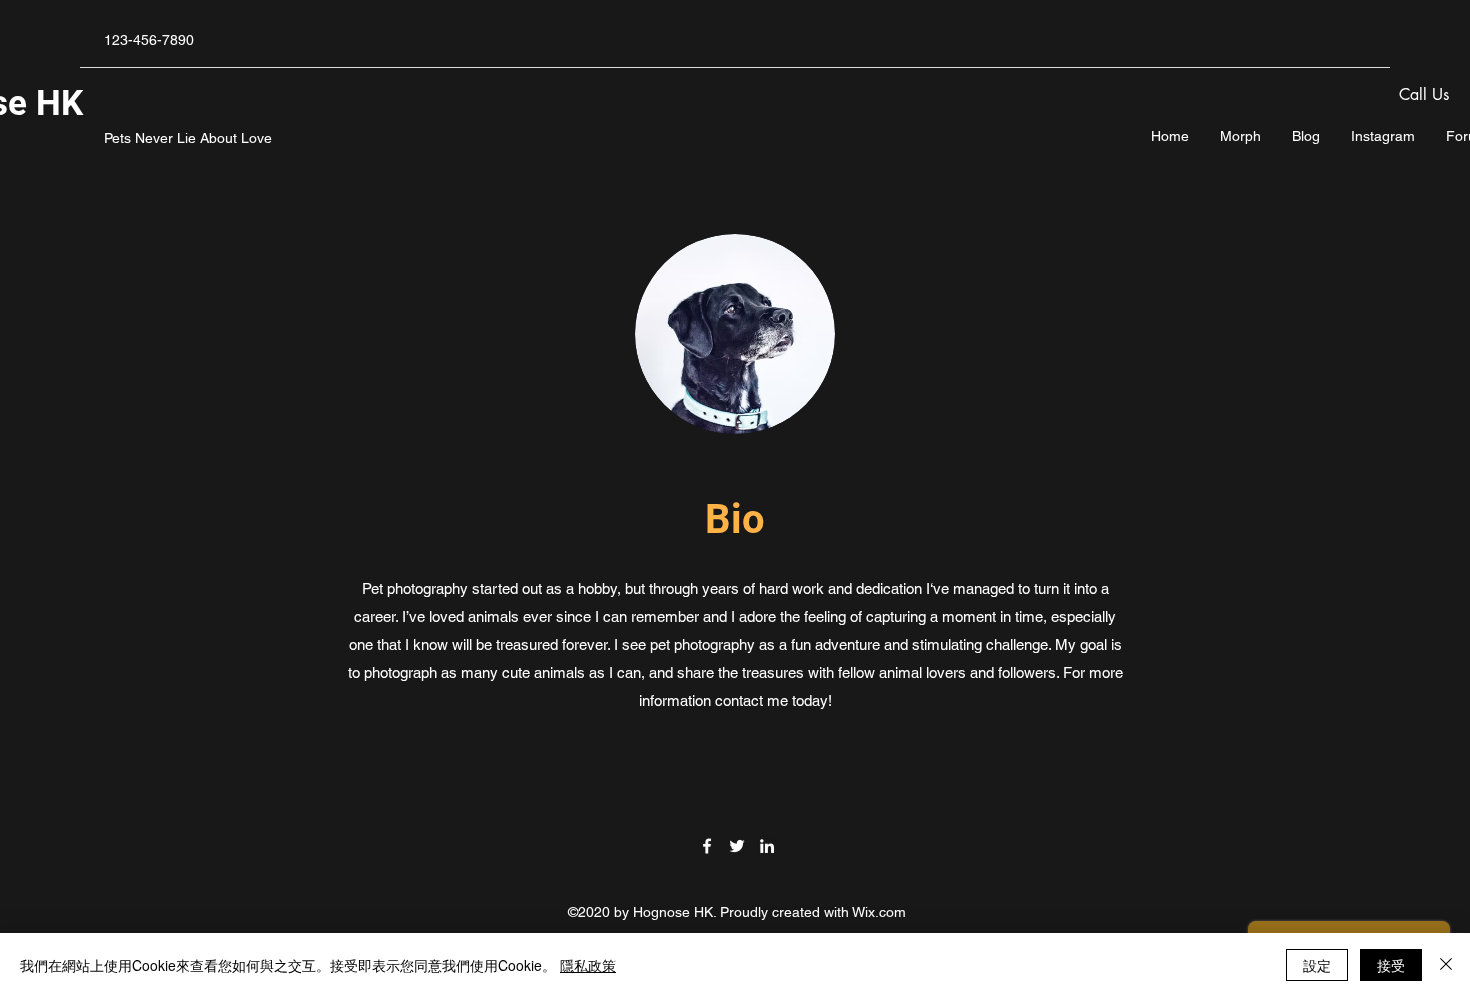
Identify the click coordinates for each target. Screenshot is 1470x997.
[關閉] (1446, 965)
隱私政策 (588, 965)
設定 (1317, 965)
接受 (1391, 965)
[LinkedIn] (767, 846)
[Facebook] (707, 846)
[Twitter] (737, 846)
